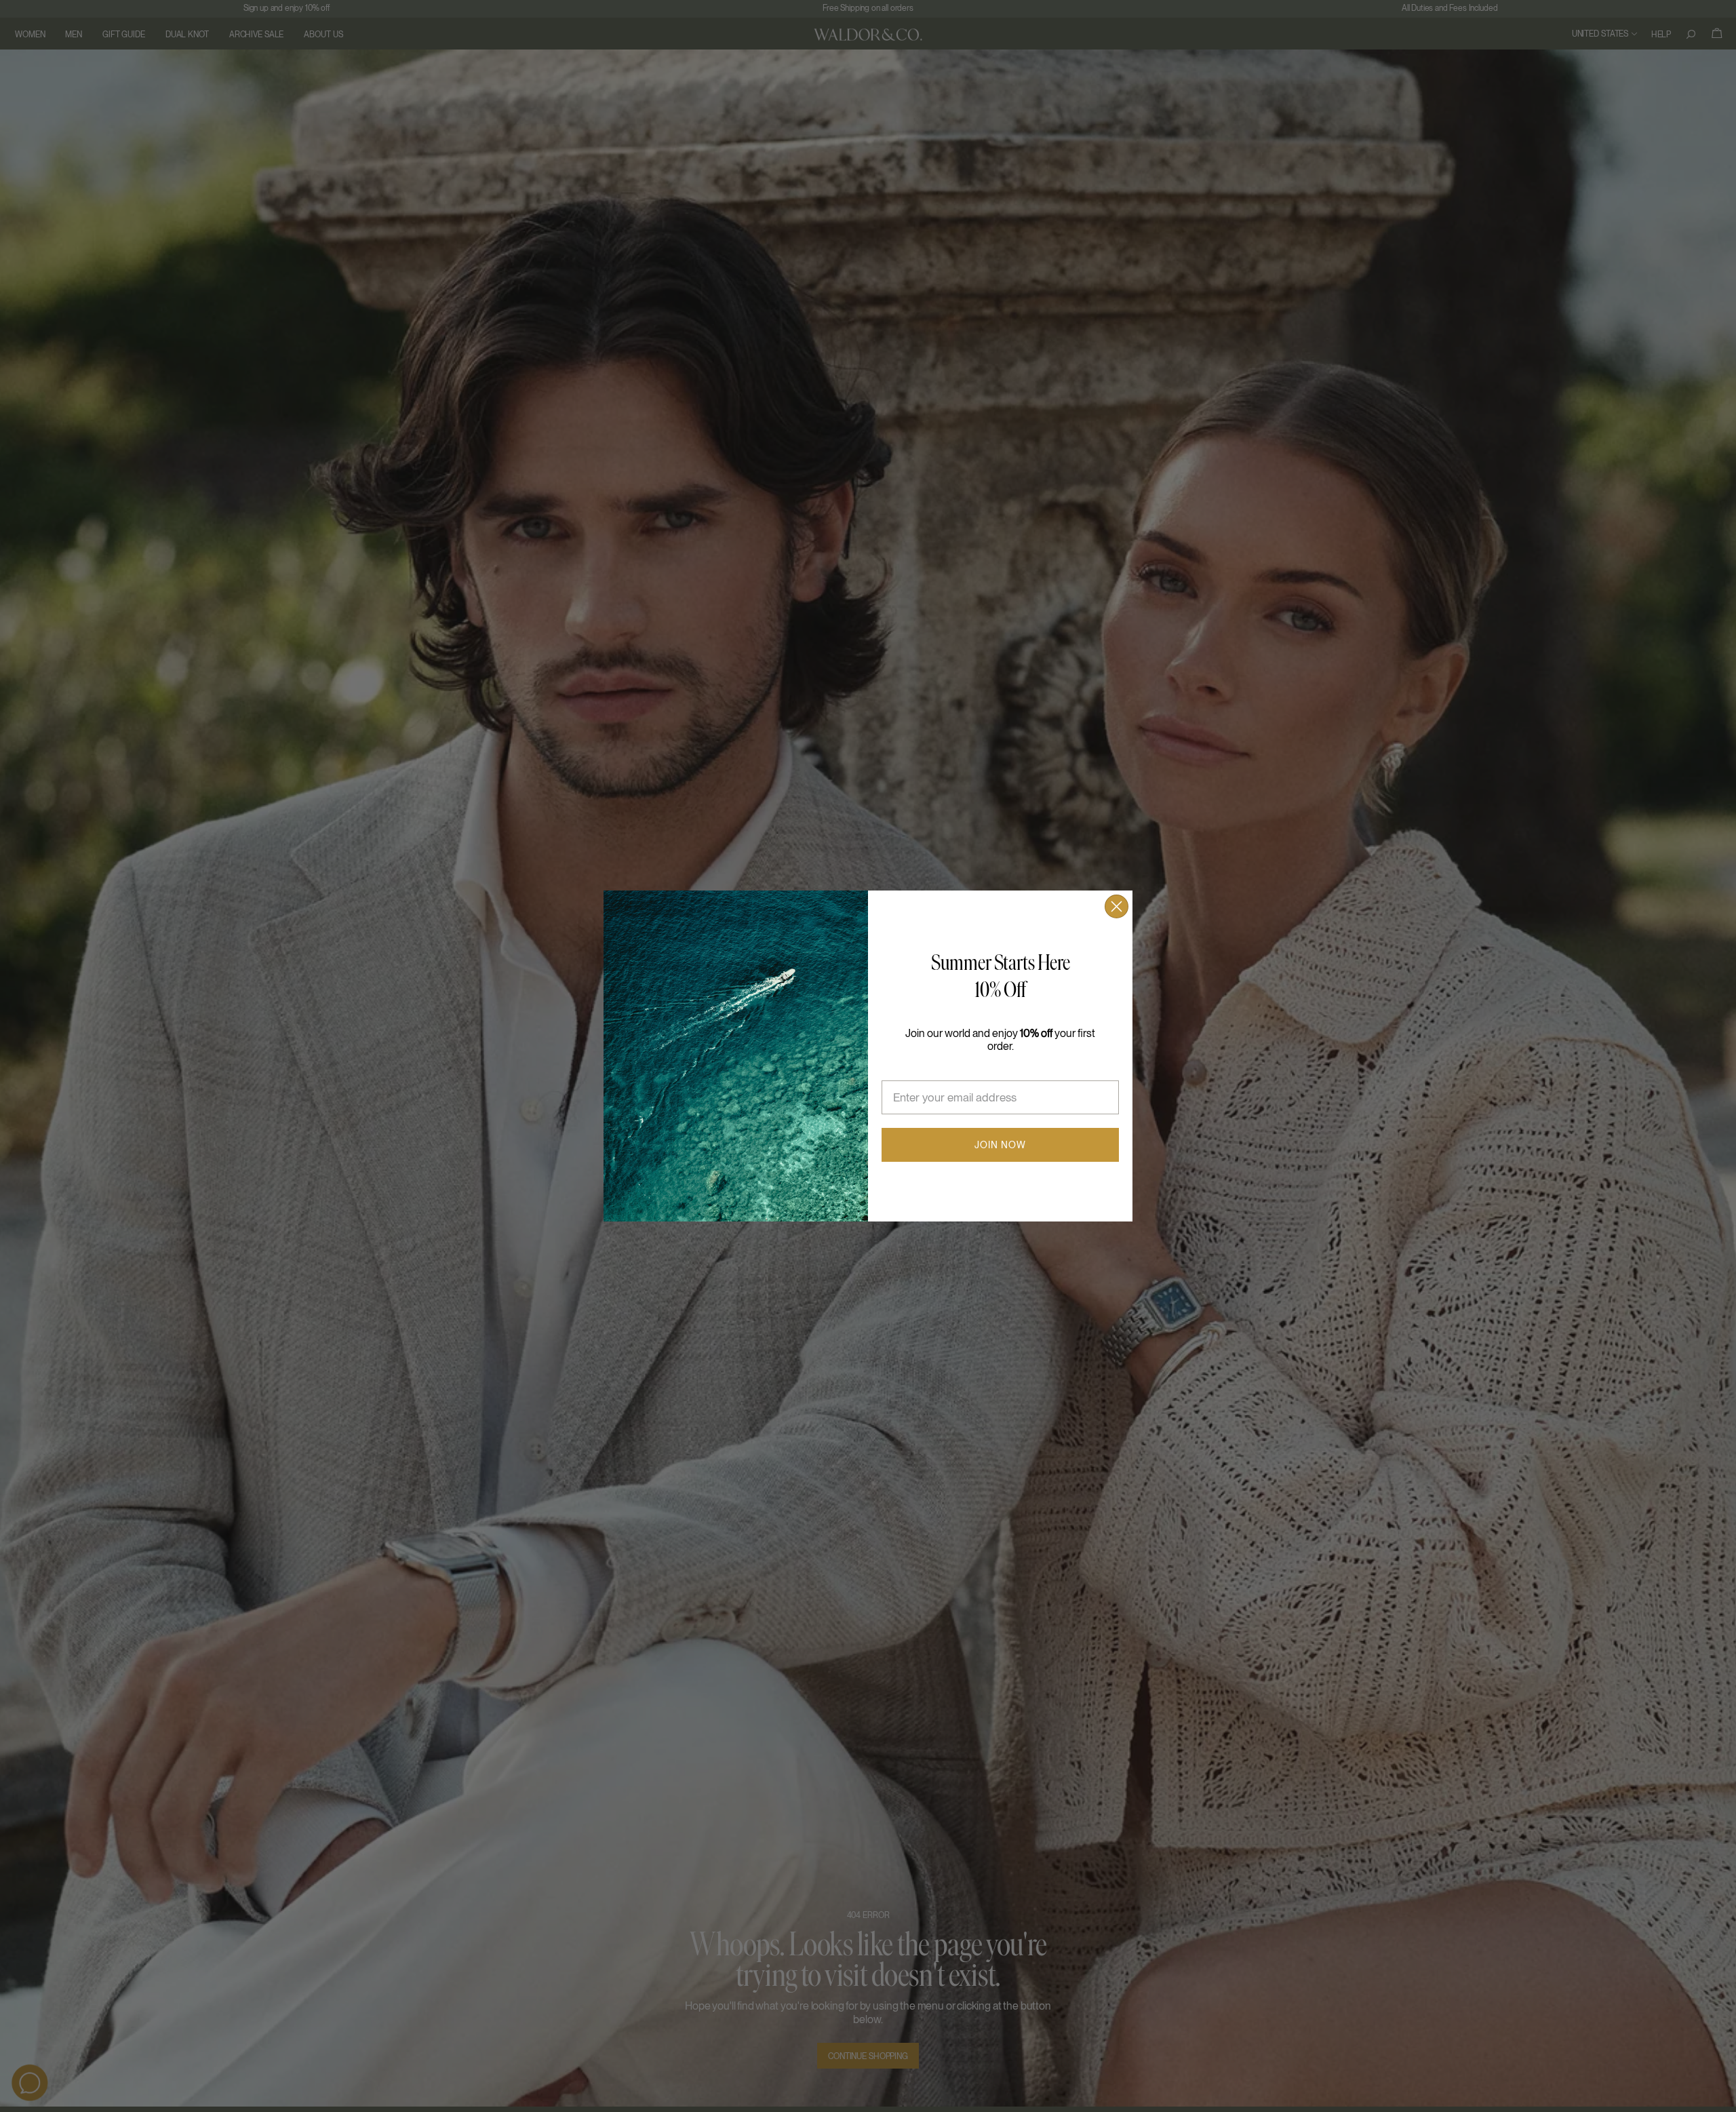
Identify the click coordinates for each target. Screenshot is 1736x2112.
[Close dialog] (1117, 906)
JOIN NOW (1000, 1145)
